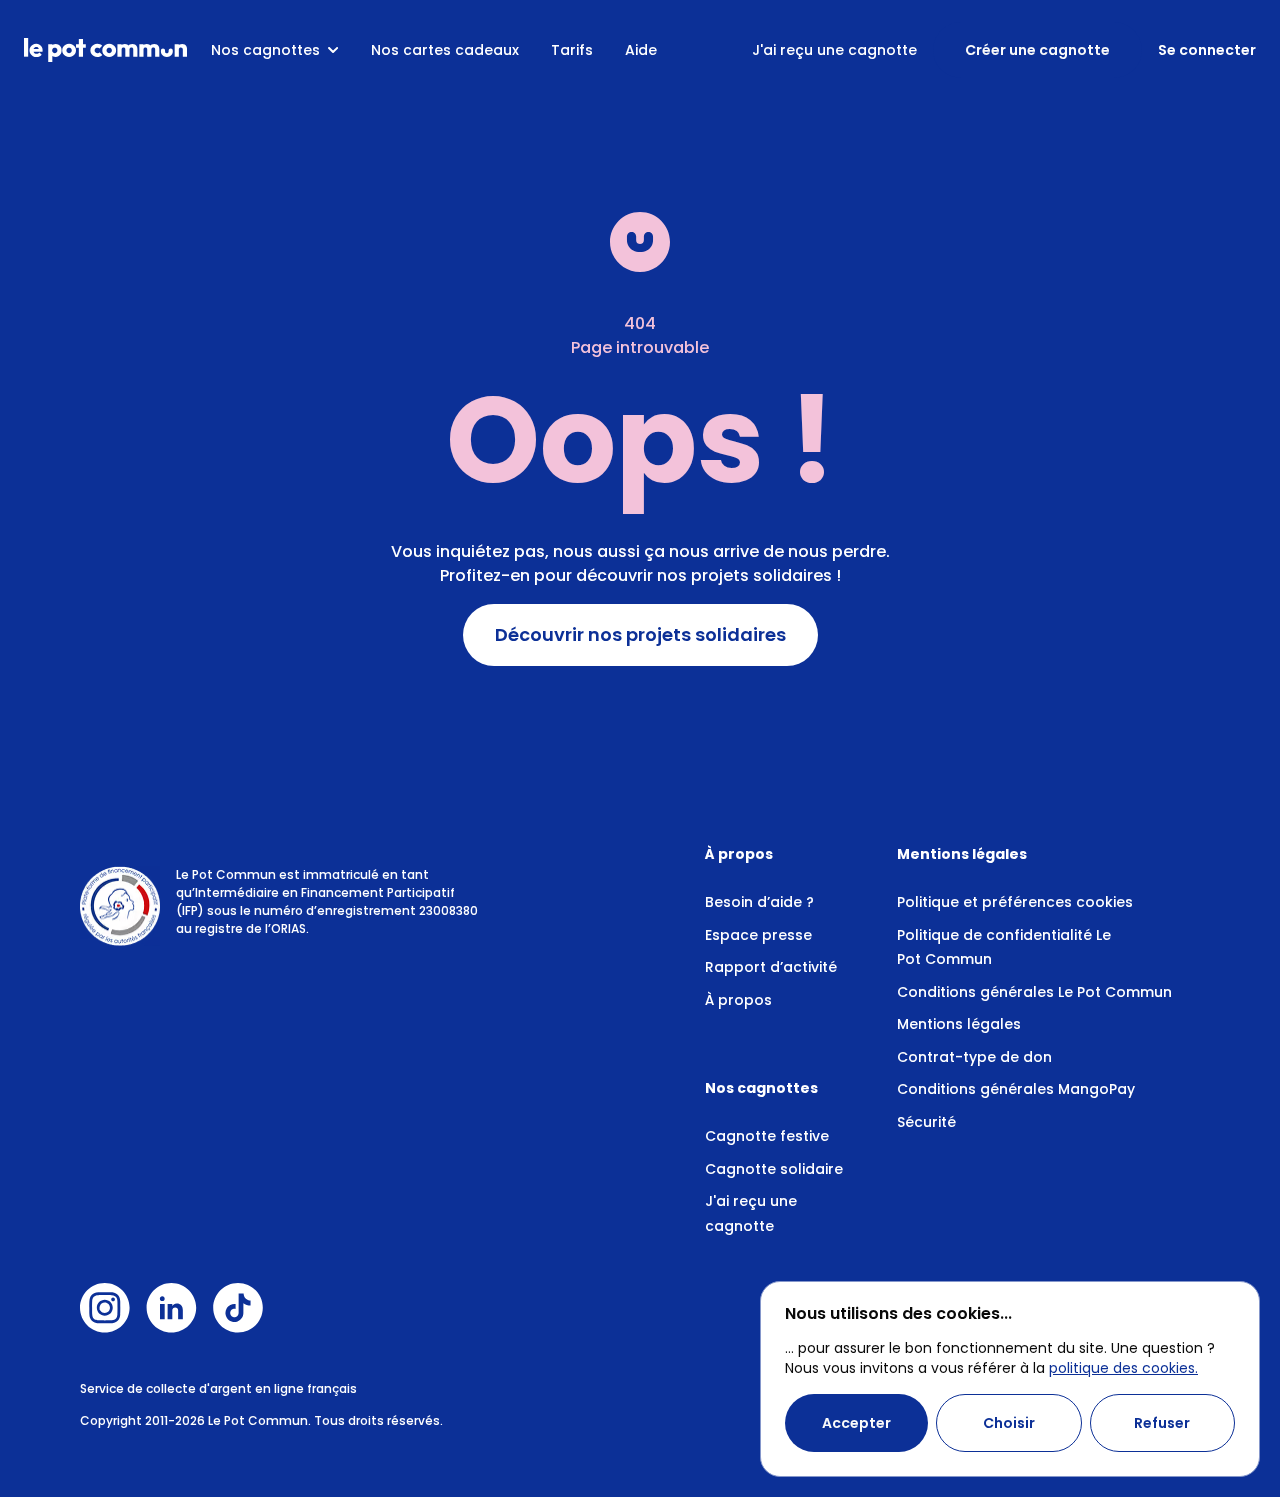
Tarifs (572, 50)
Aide (641, 50)
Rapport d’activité (771, 967)
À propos (738, 1000)
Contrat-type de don (974, 1057)
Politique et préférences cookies (1015, 902)
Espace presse (758, 935)
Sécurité (926, 1122)
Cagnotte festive (767, 1136)
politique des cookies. (1123, 1368)
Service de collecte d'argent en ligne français (218, 1388)
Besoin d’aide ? (759, 902)
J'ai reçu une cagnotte (834, 50)
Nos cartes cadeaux (445, 50)
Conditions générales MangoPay (1016, 1089)
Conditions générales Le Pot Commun (1034, 992)
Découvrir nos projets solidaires (640, 635)
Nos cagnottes (265, 50)
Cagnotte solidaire (774, 1169)
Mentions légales (959, 1024)
